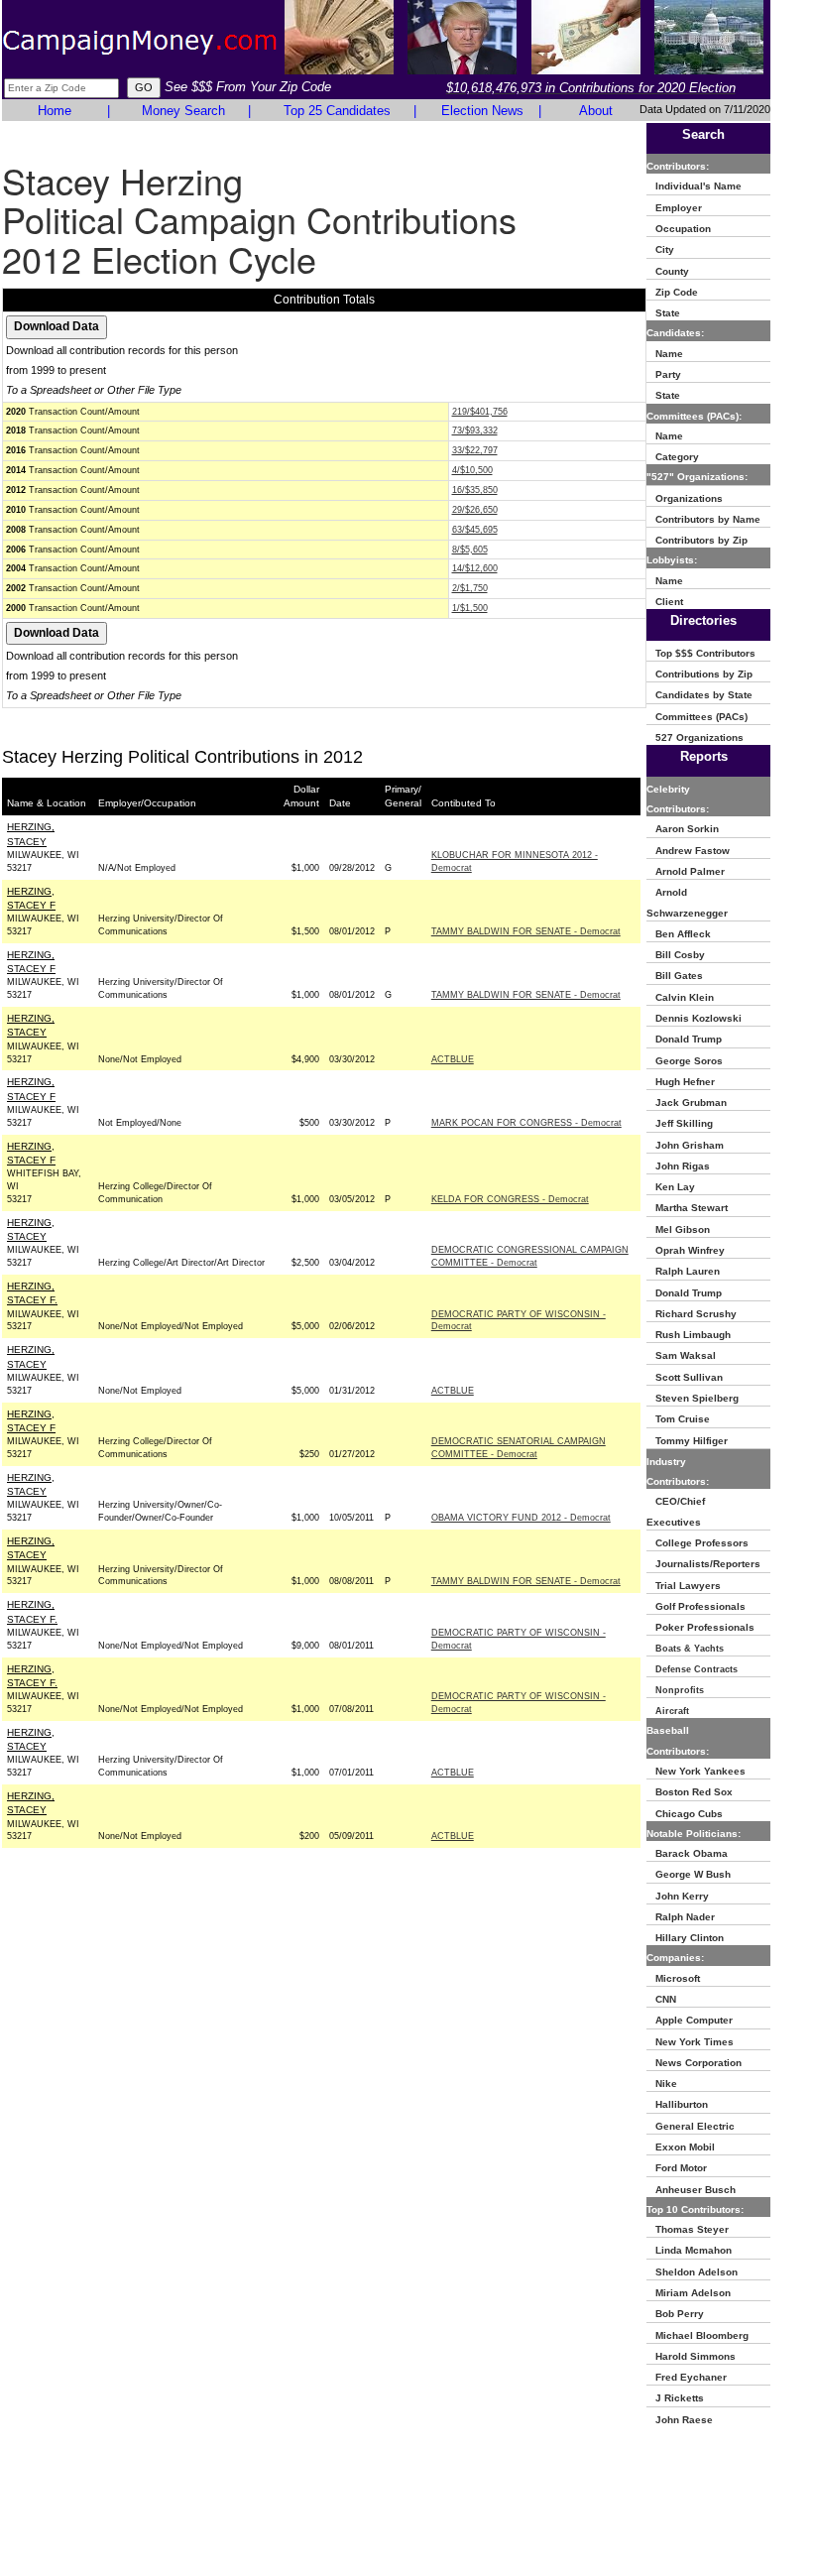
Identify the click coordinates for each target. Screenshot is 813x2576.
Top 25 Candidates (337, 111)
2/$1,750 (470, 588)
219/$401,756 (480, 412)
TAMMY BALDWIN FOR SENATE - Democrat (526, 931)
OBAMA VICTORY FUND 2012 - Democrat (521, 1518)
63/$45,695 (475, 530)
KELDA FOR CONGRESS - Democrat (510, 1199)
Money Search (183, 111)
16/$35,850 (475, 490)
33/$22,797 (475, 450)
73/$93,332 (475, 430)
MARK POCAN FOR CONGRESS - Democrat (526, 1123)
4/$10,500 (472, 470)
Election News (482, 111)
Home (55, 111)
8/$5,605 (470, 550)
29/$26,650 (475, 510)
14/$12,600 (475, 568)
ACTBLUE (453, 1059)
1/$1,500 (470, 608)
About (596, 111)
